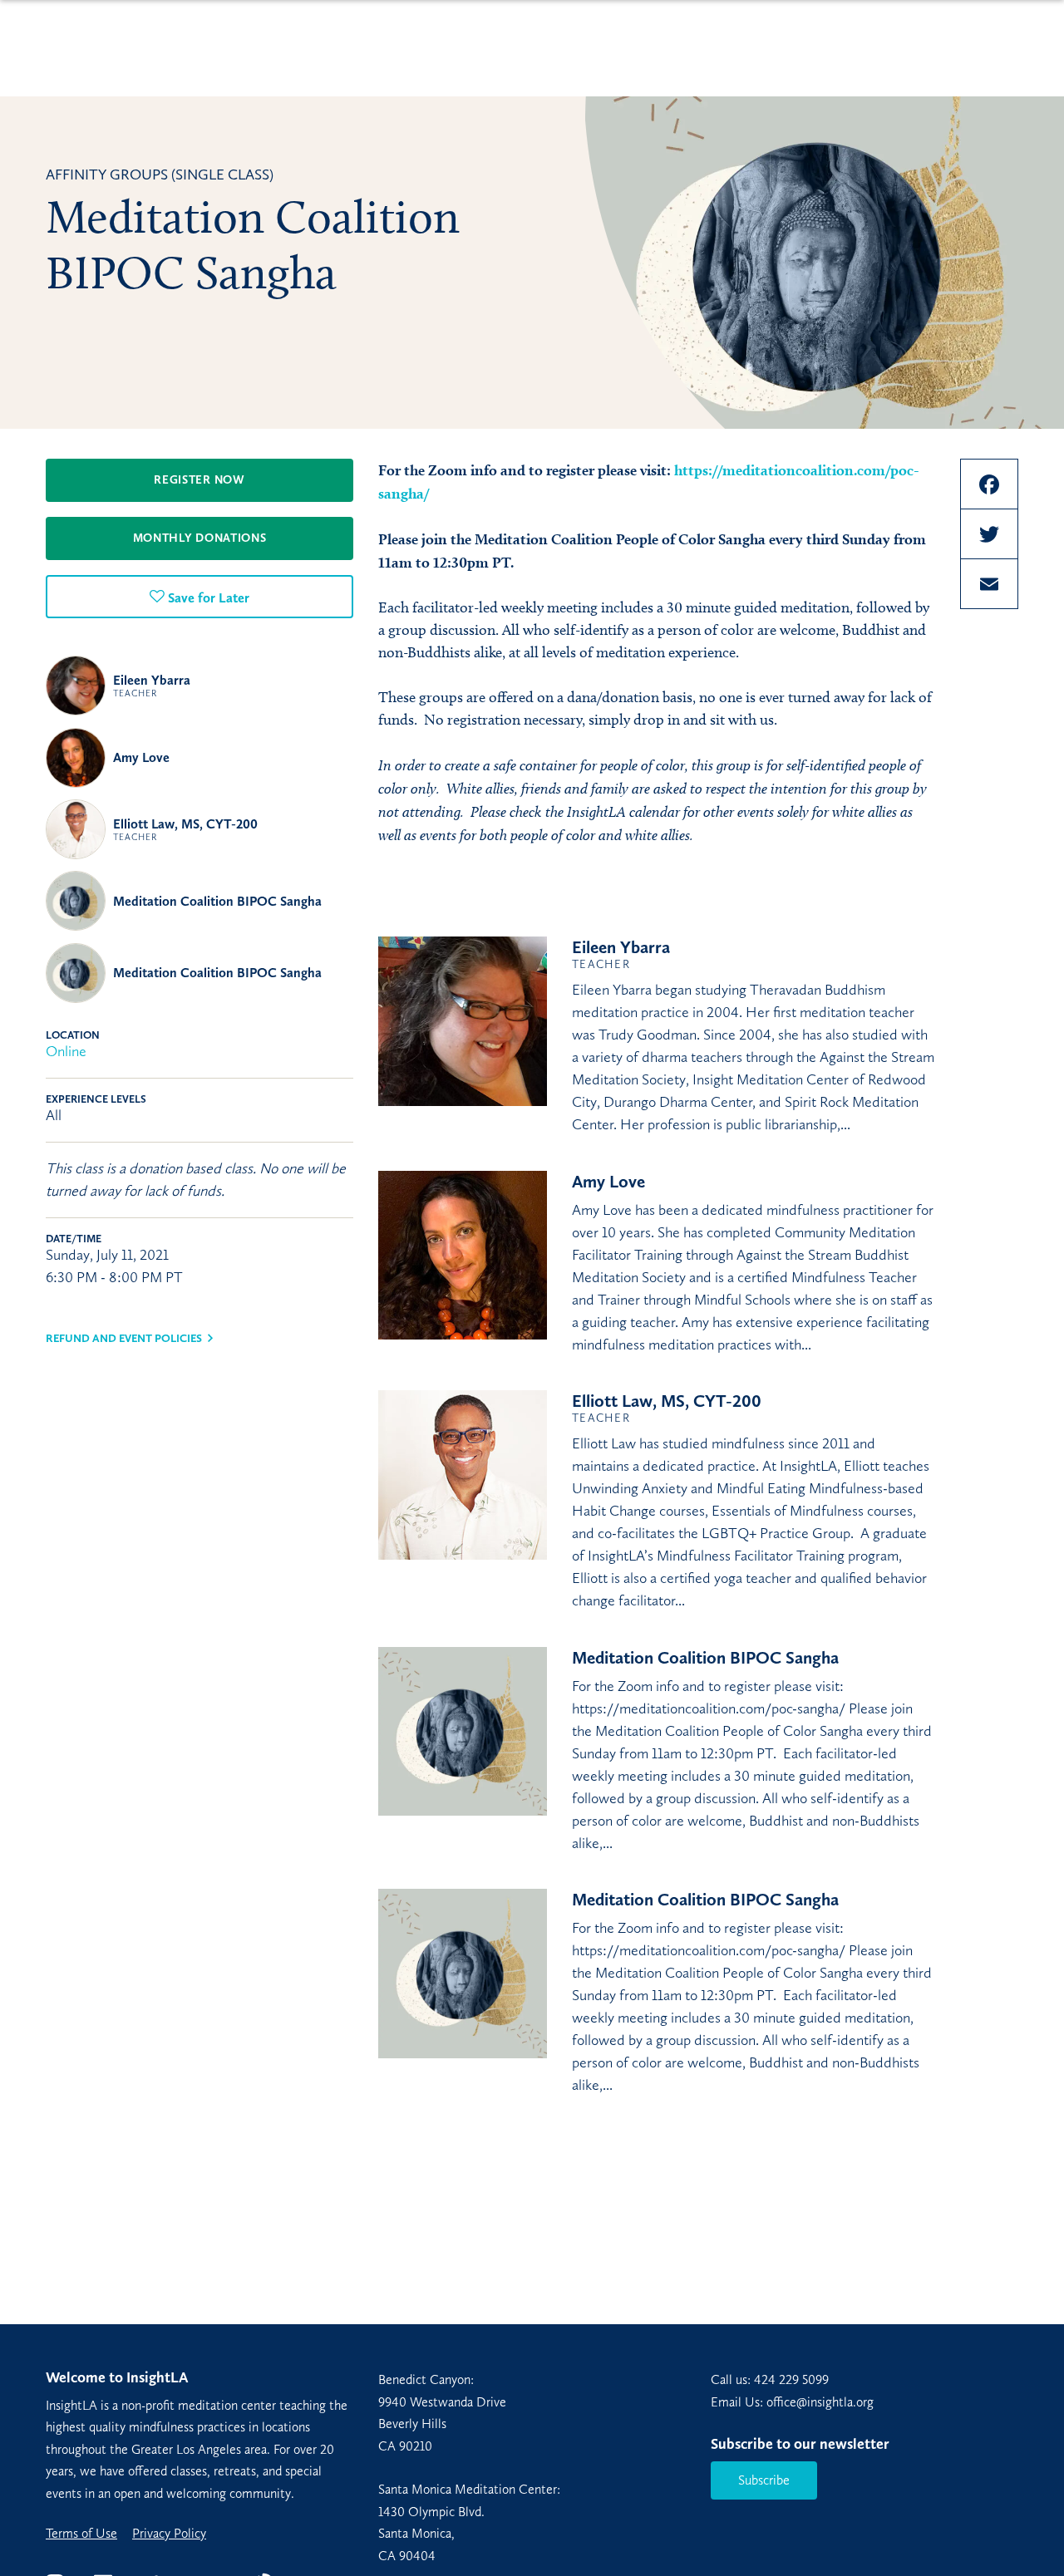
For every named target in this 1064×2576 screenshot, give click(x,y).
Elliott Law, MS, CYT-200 (185, 829)
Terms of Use (81, 2534)
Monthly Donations (200, 538)
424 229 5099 (791, 2379)
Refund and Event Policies (124, 1338)
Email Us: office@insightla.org (792, 2402)
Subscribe (764, 2480)
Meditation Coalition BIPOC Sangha (217, 901)
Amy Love (141, 757)
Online (66, 1051)
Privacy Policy (169, 2534)
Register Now (199, 480)
